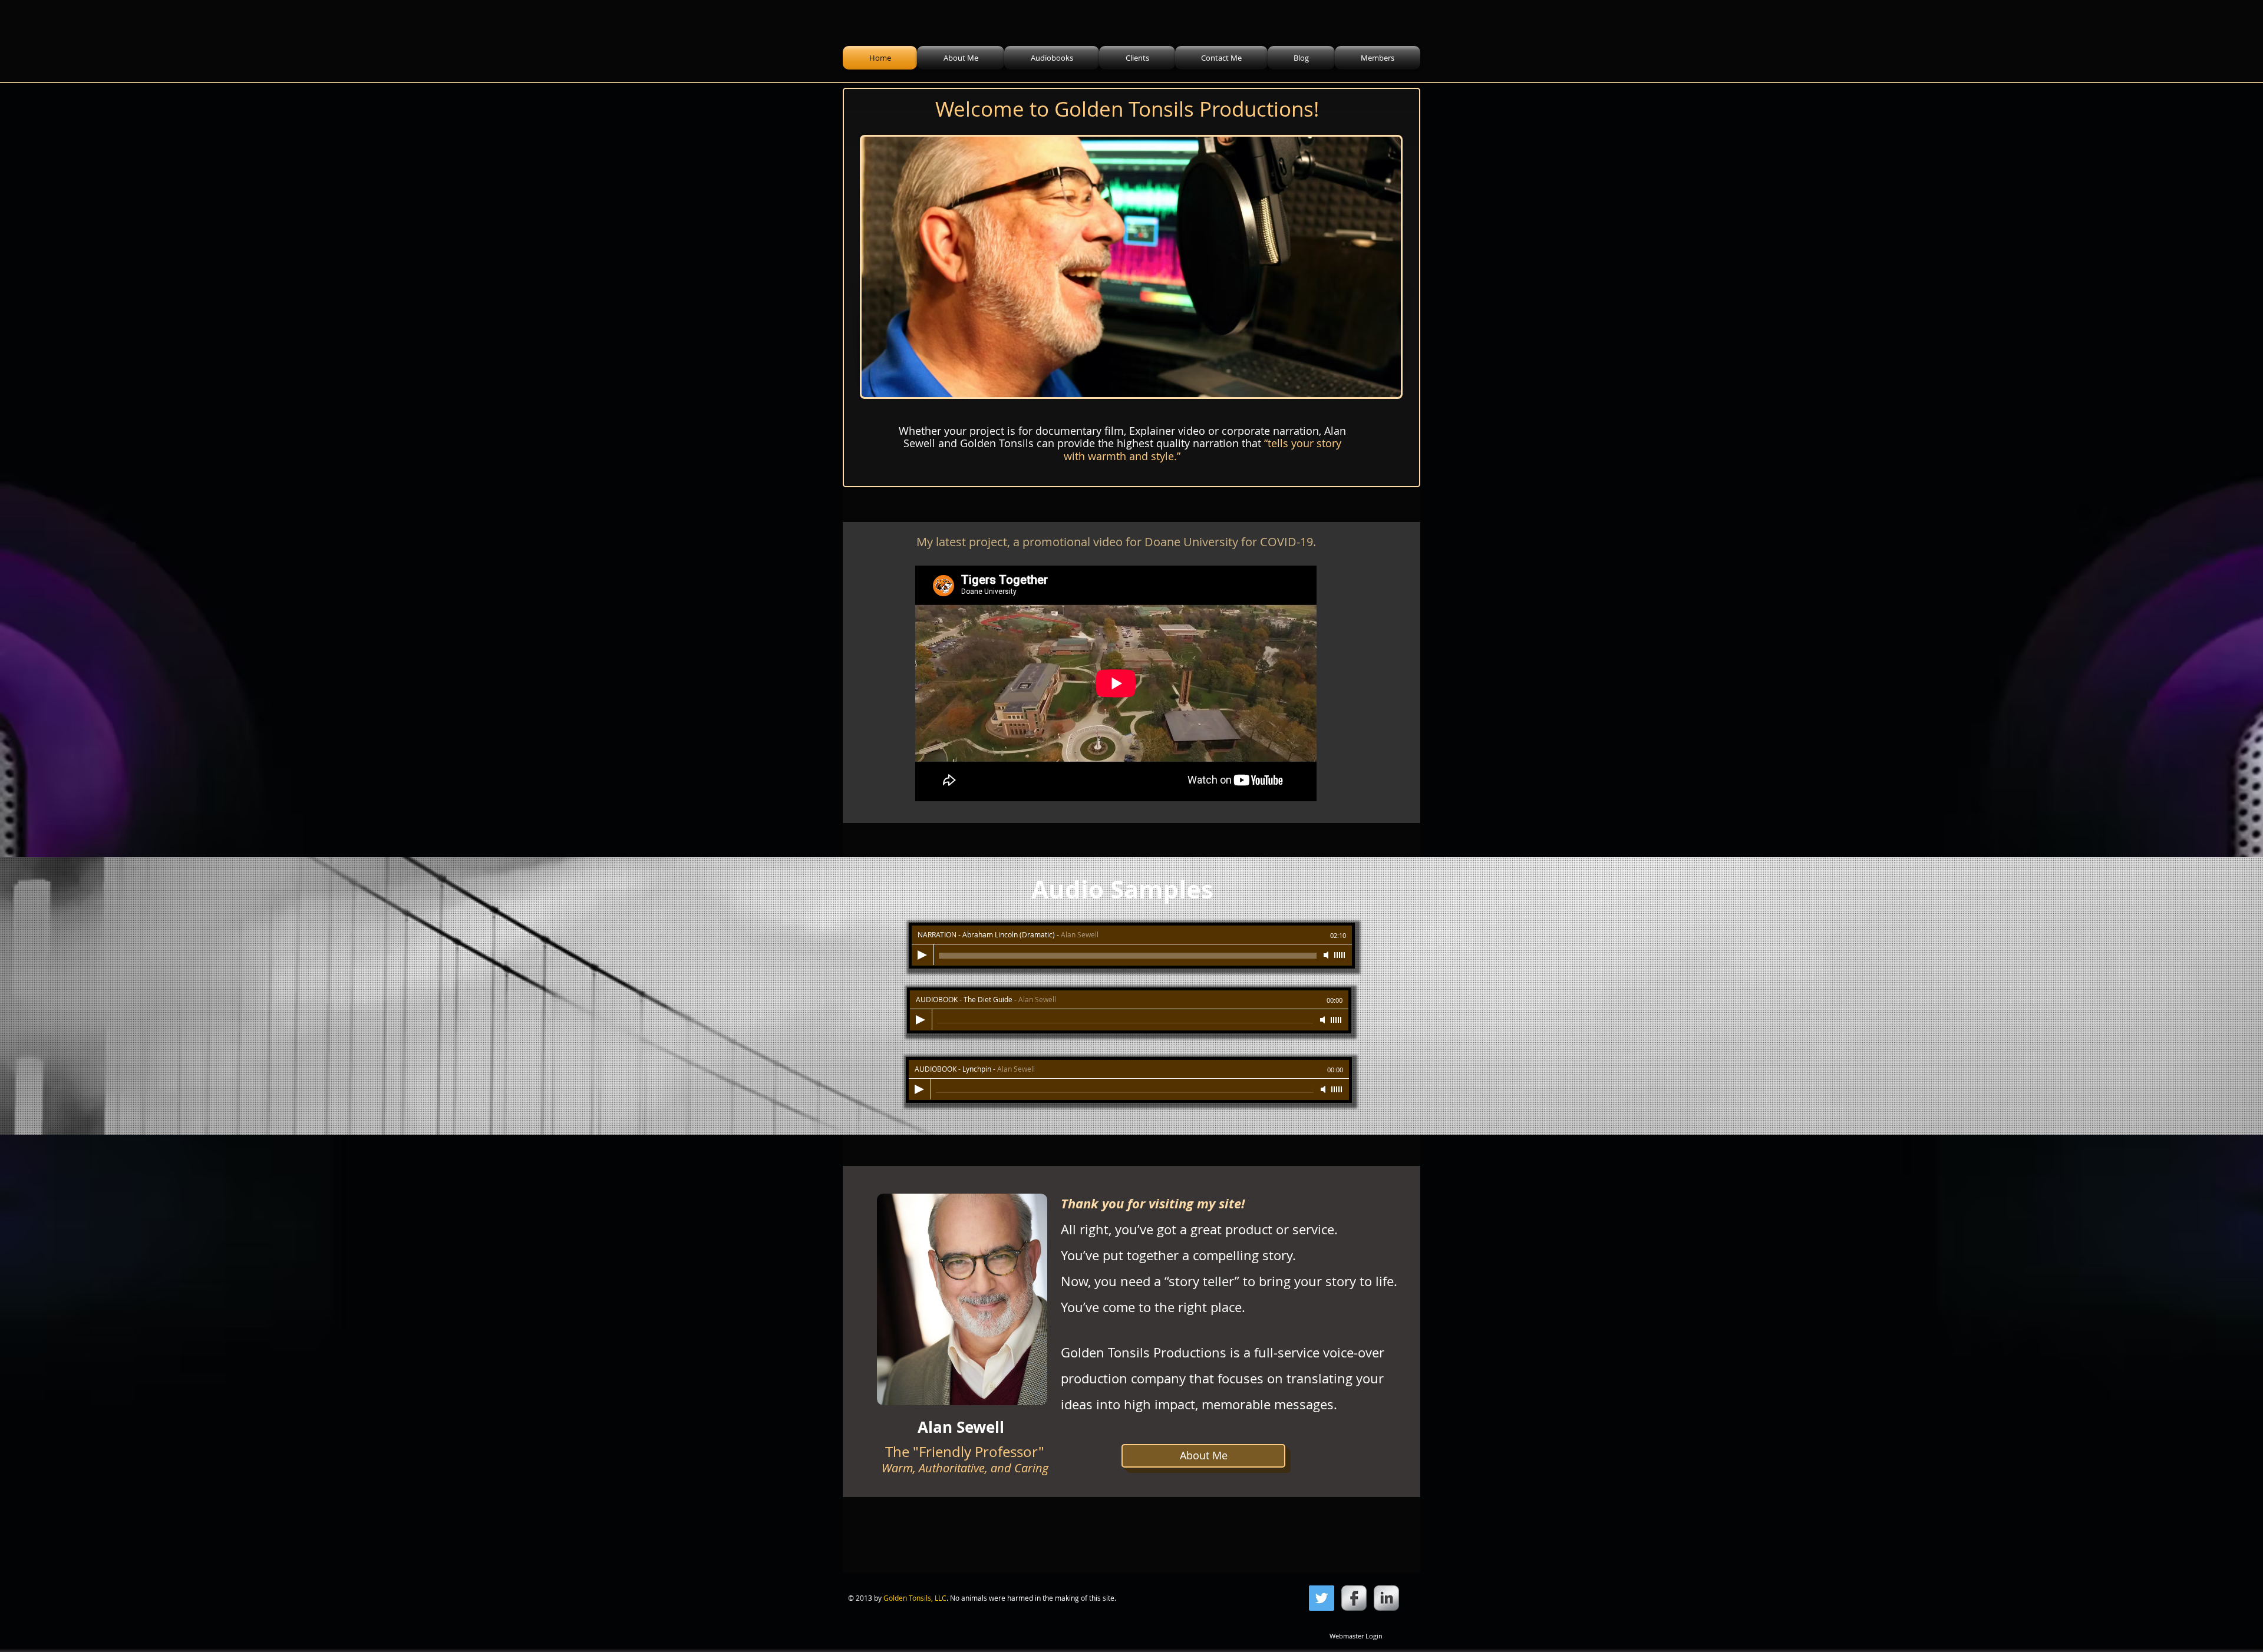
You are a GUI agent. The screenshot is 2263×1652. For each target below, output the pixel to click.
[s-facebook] (1354, 1598)
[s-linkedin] (1386, 1598)
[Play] (922, 955)
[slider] (1340, 955)
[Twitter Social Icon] (1322, 1598)
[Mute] (1327, 955)
